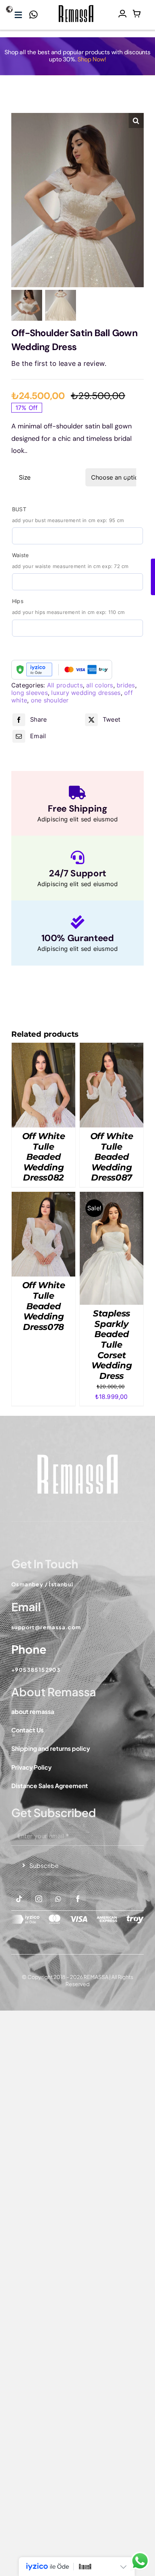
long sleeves (30, 693)
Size (25, 477)
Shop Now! (92, 59)
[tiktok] (19, 1899)
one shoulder (50, 700)
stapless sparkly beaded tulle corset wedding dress (112, 1345)
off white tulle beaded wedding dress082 (44, 1157)
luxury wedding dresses (86, 693)
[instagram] (39, 1899)
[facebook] (78, 1899)
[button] (136, 120)
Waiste (20, 555)
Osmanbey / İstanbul (43, 1584)
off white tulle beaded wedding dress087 (112, 1157)
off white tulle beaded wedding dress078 (44, 1306)
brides (126, 685)
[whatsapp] (58, 1899)
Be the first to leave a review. (59, 363)
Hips (18, 601)
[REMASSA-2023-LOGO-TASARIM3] (76, 6)
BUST (19, 509)
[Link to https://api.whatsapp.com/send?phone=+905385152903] (33, 17)
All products (65, 685)
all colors (100, 685)
